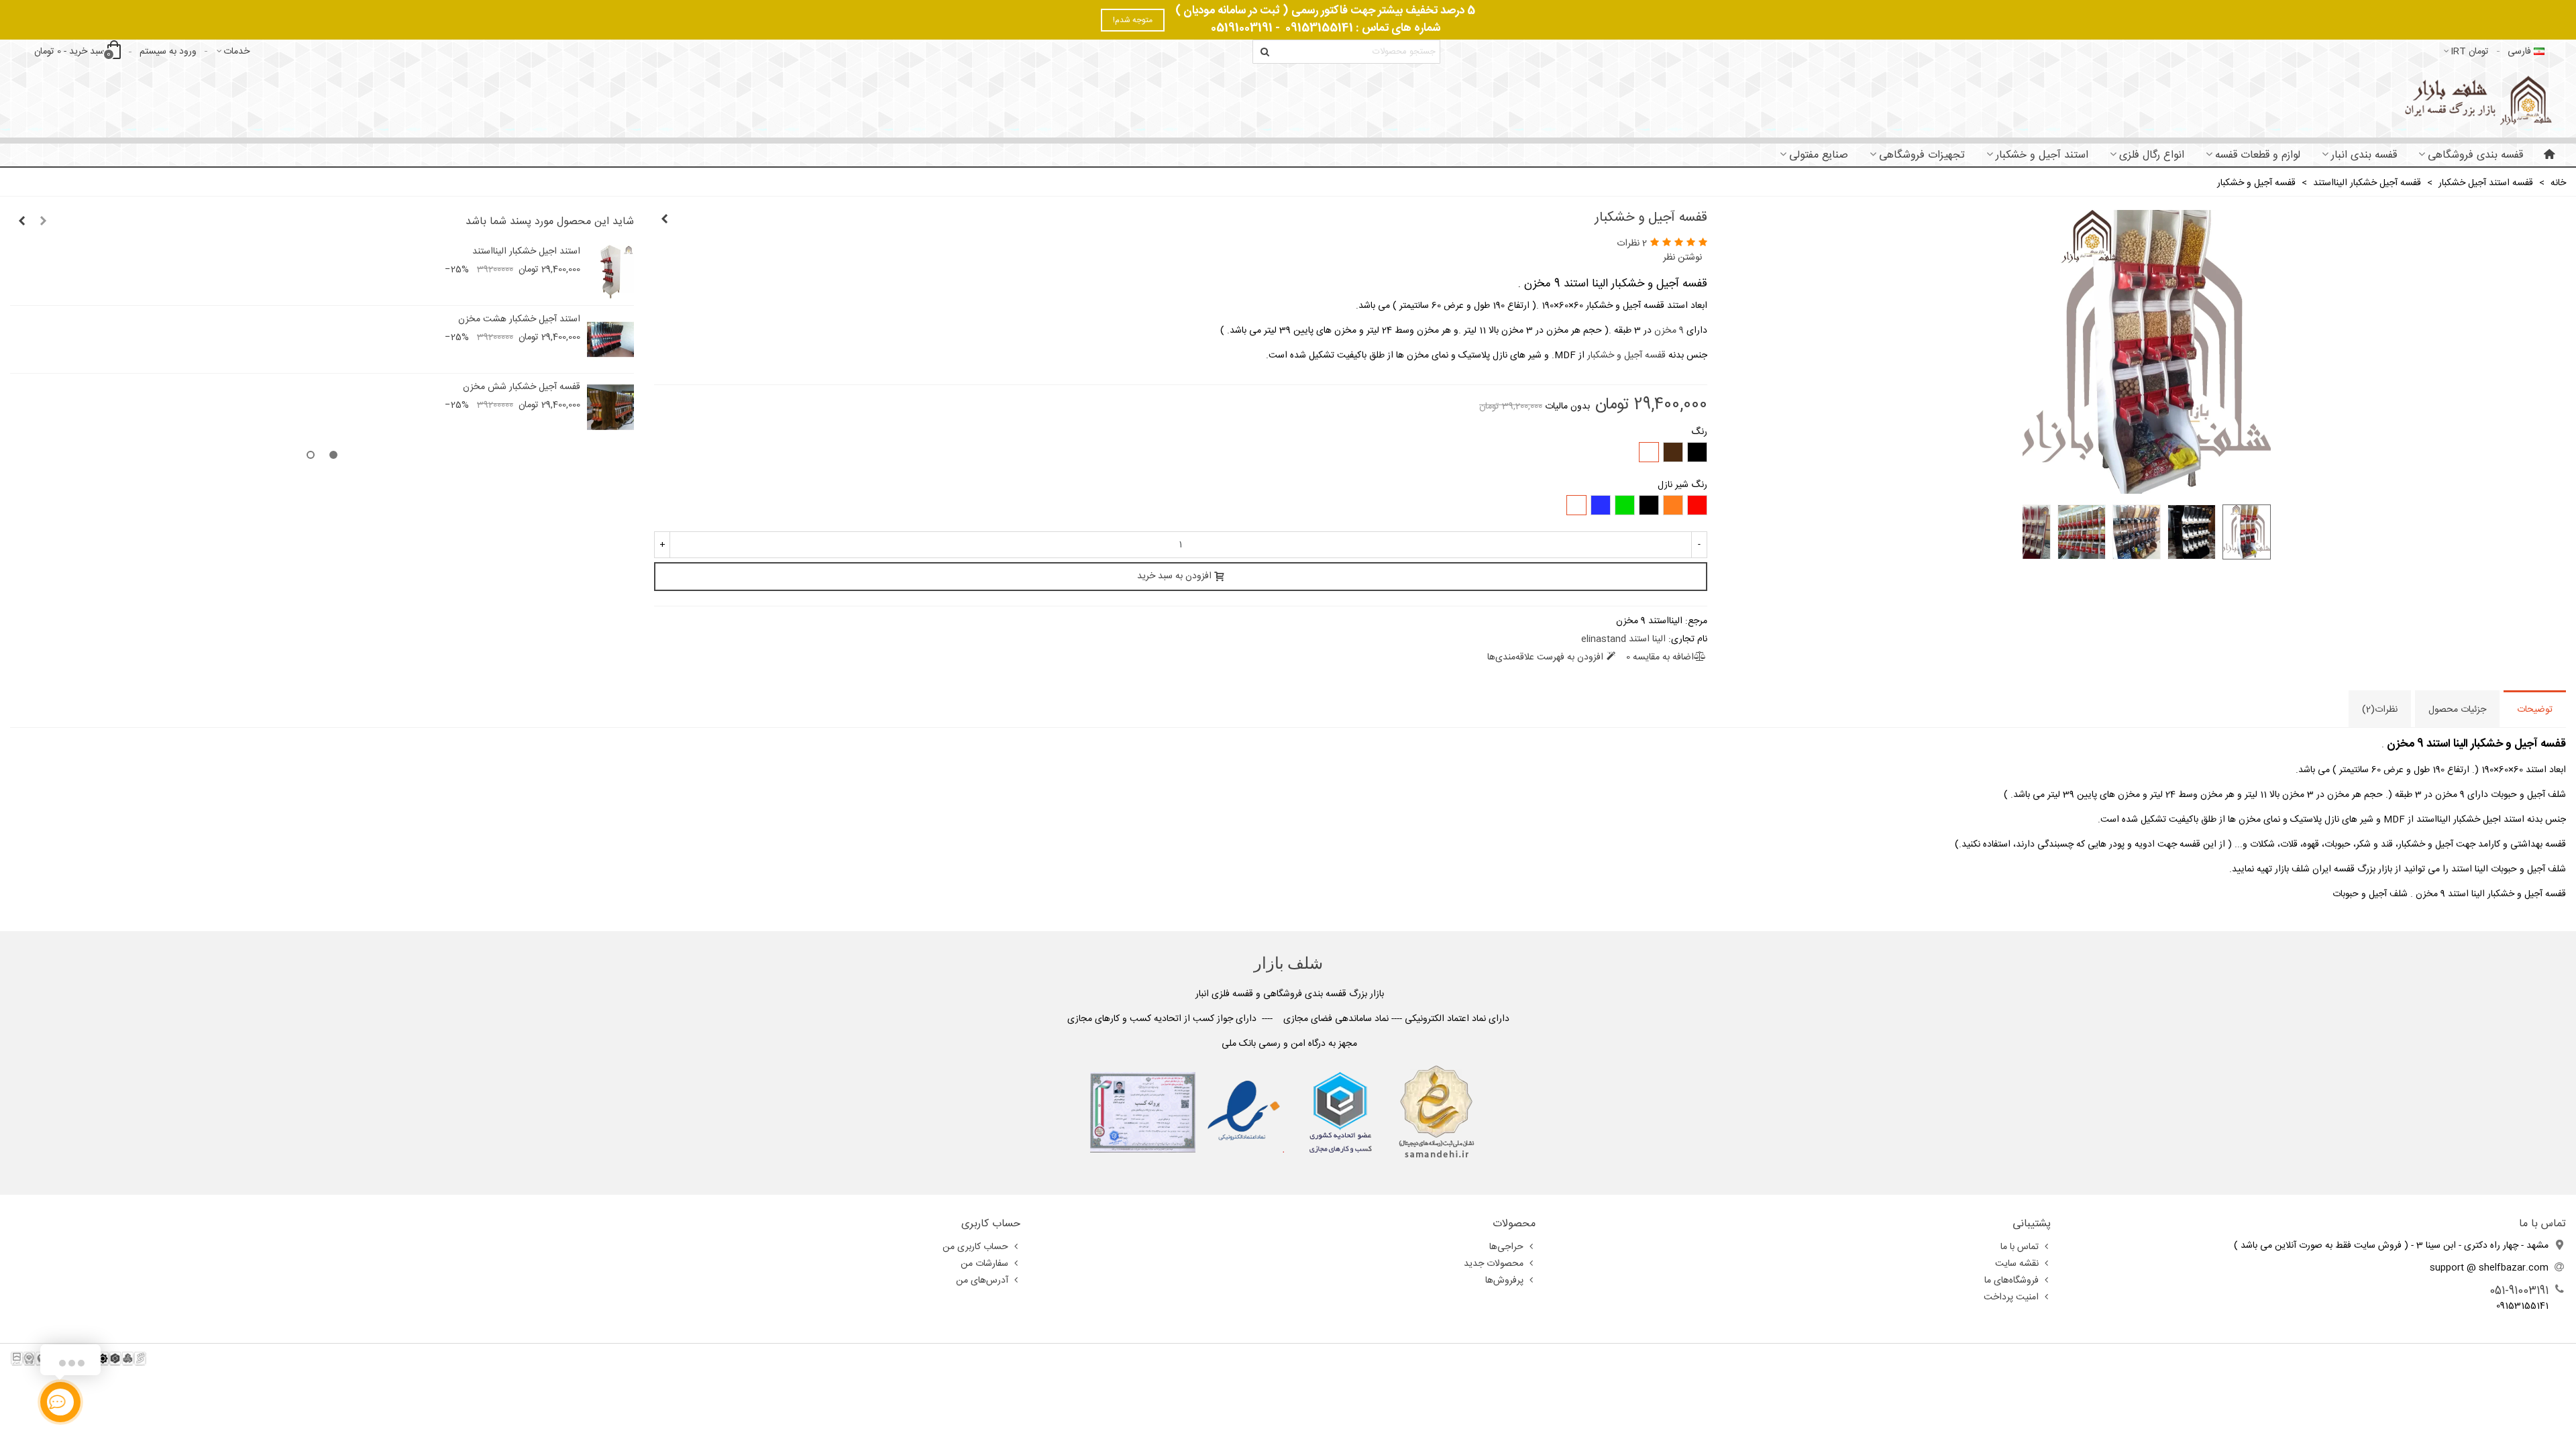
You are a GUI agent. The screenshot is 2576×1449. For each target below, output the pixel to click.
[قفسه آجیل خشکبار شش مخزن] (610, 407)
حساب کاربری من (975, 1247)
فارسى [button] (2519, 52)
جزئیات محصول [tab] (2457, 710)
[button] (43, 222)
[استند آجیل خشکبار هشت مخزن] (610, 339)
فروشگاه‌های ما (2011, 1281)
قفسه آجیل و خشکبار (1626, 356)
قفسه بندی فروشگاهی (2475, 155)
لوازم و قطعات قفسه (2258, 155)
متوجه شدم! (1133, 20)
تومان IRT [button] (2470, 52)
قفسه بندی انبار (2364, 155)
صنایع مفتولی (1819, 155)
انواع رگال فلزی (2152, 155)
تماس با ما (2020, 1247)
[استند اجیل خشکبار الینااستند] (664, 220)
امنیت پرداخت (2011, 1297)
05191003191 (1242, 28)
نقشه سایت (2017, 1264)
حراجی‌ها (1506, 1247)
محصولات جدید (1494, 1264)
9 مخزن (1669, 331)
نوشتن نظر (1682, 258)
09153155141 (1319, 28)
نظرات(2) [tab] (2380, 710)
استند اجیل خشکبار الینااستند (526, 252)
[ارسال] (1265, 52)
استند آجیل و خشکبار (2042, 155)
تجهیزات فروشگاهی (1922, 155)
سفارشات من (984, 1264)
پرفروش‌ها (1504, 1281)
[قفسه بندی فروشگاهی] (2476, 100)
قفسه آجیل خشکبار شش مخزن (522, 387)
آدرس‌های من (982, 1281)
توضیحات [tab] (2535, 710)
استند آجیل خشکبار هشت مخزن (519, 320)
